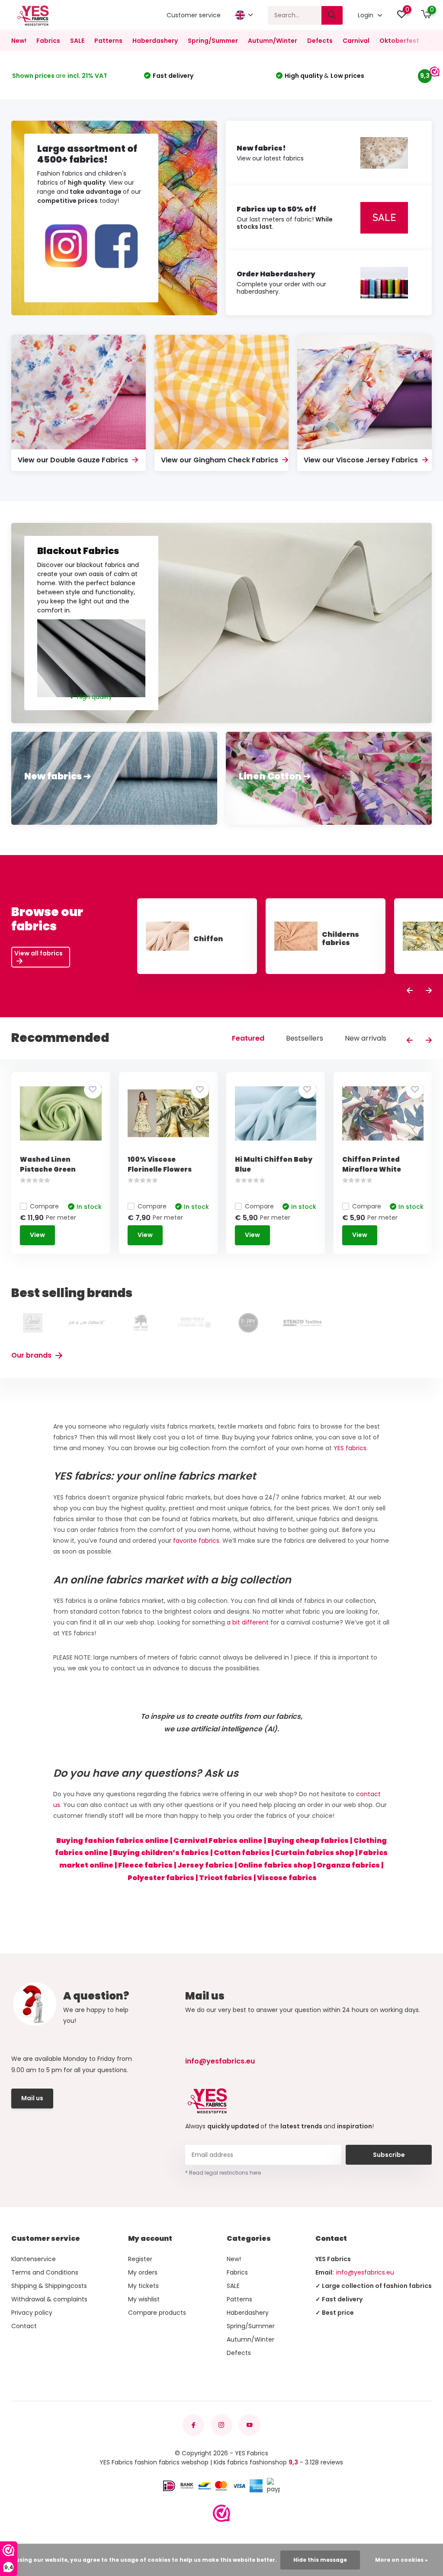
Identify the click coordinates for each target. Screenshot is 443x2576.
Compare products (157, 2313)
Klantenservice (34, 2259)
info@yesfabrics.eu (220, 2061)
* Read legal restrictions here (223, 2173)
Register (140, 2259)
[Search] (332, 15)
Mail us (32, 2098)
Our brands (32, 1355)
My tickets (143, 2286)
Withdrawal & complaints (49, 2299)
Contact (24, 2326)
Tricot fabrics (226, 1878)
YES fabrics (350, 1448)
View (37, 1235)
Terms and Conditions (45, 2272)
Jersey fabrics (205, 1865)
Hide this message (320, 2560)
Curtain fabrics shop (314, 1853)
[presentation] (410, 991)
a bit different (248, 1622)
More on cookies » (401, 2560)
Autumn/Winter (273, 41)
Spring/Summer (213, 41)
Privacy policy (32, 2313)
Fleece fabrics (145, 1865)
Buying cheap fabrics (308, 1841)
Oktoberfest (399, 41)
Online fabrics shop (275, 1865)
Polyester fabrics (161, 1878)
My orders (143, 2272)
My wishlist (144, 2299)
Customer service (194, 15)
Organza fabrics (348, 1865)
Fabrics (48, 41)
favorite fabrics (196, 1541)
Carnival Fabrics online (218, 1841)
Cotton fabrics (242, 1853)
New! (19, 41)
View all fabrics (39, 953)
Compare (44, 1206)
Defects (320, 41)
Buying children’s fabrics (161, 1853)
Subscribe (389, 2155)
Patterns (108, 41)
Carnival (356, 41)
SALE (77, 41)
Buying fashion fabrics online (112, 1841)
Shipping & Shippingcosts (49, 2286)
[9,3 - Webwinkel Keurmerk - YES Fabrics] (221, 2513)
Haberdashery (155, 41)
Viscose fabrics (287, 1878)
